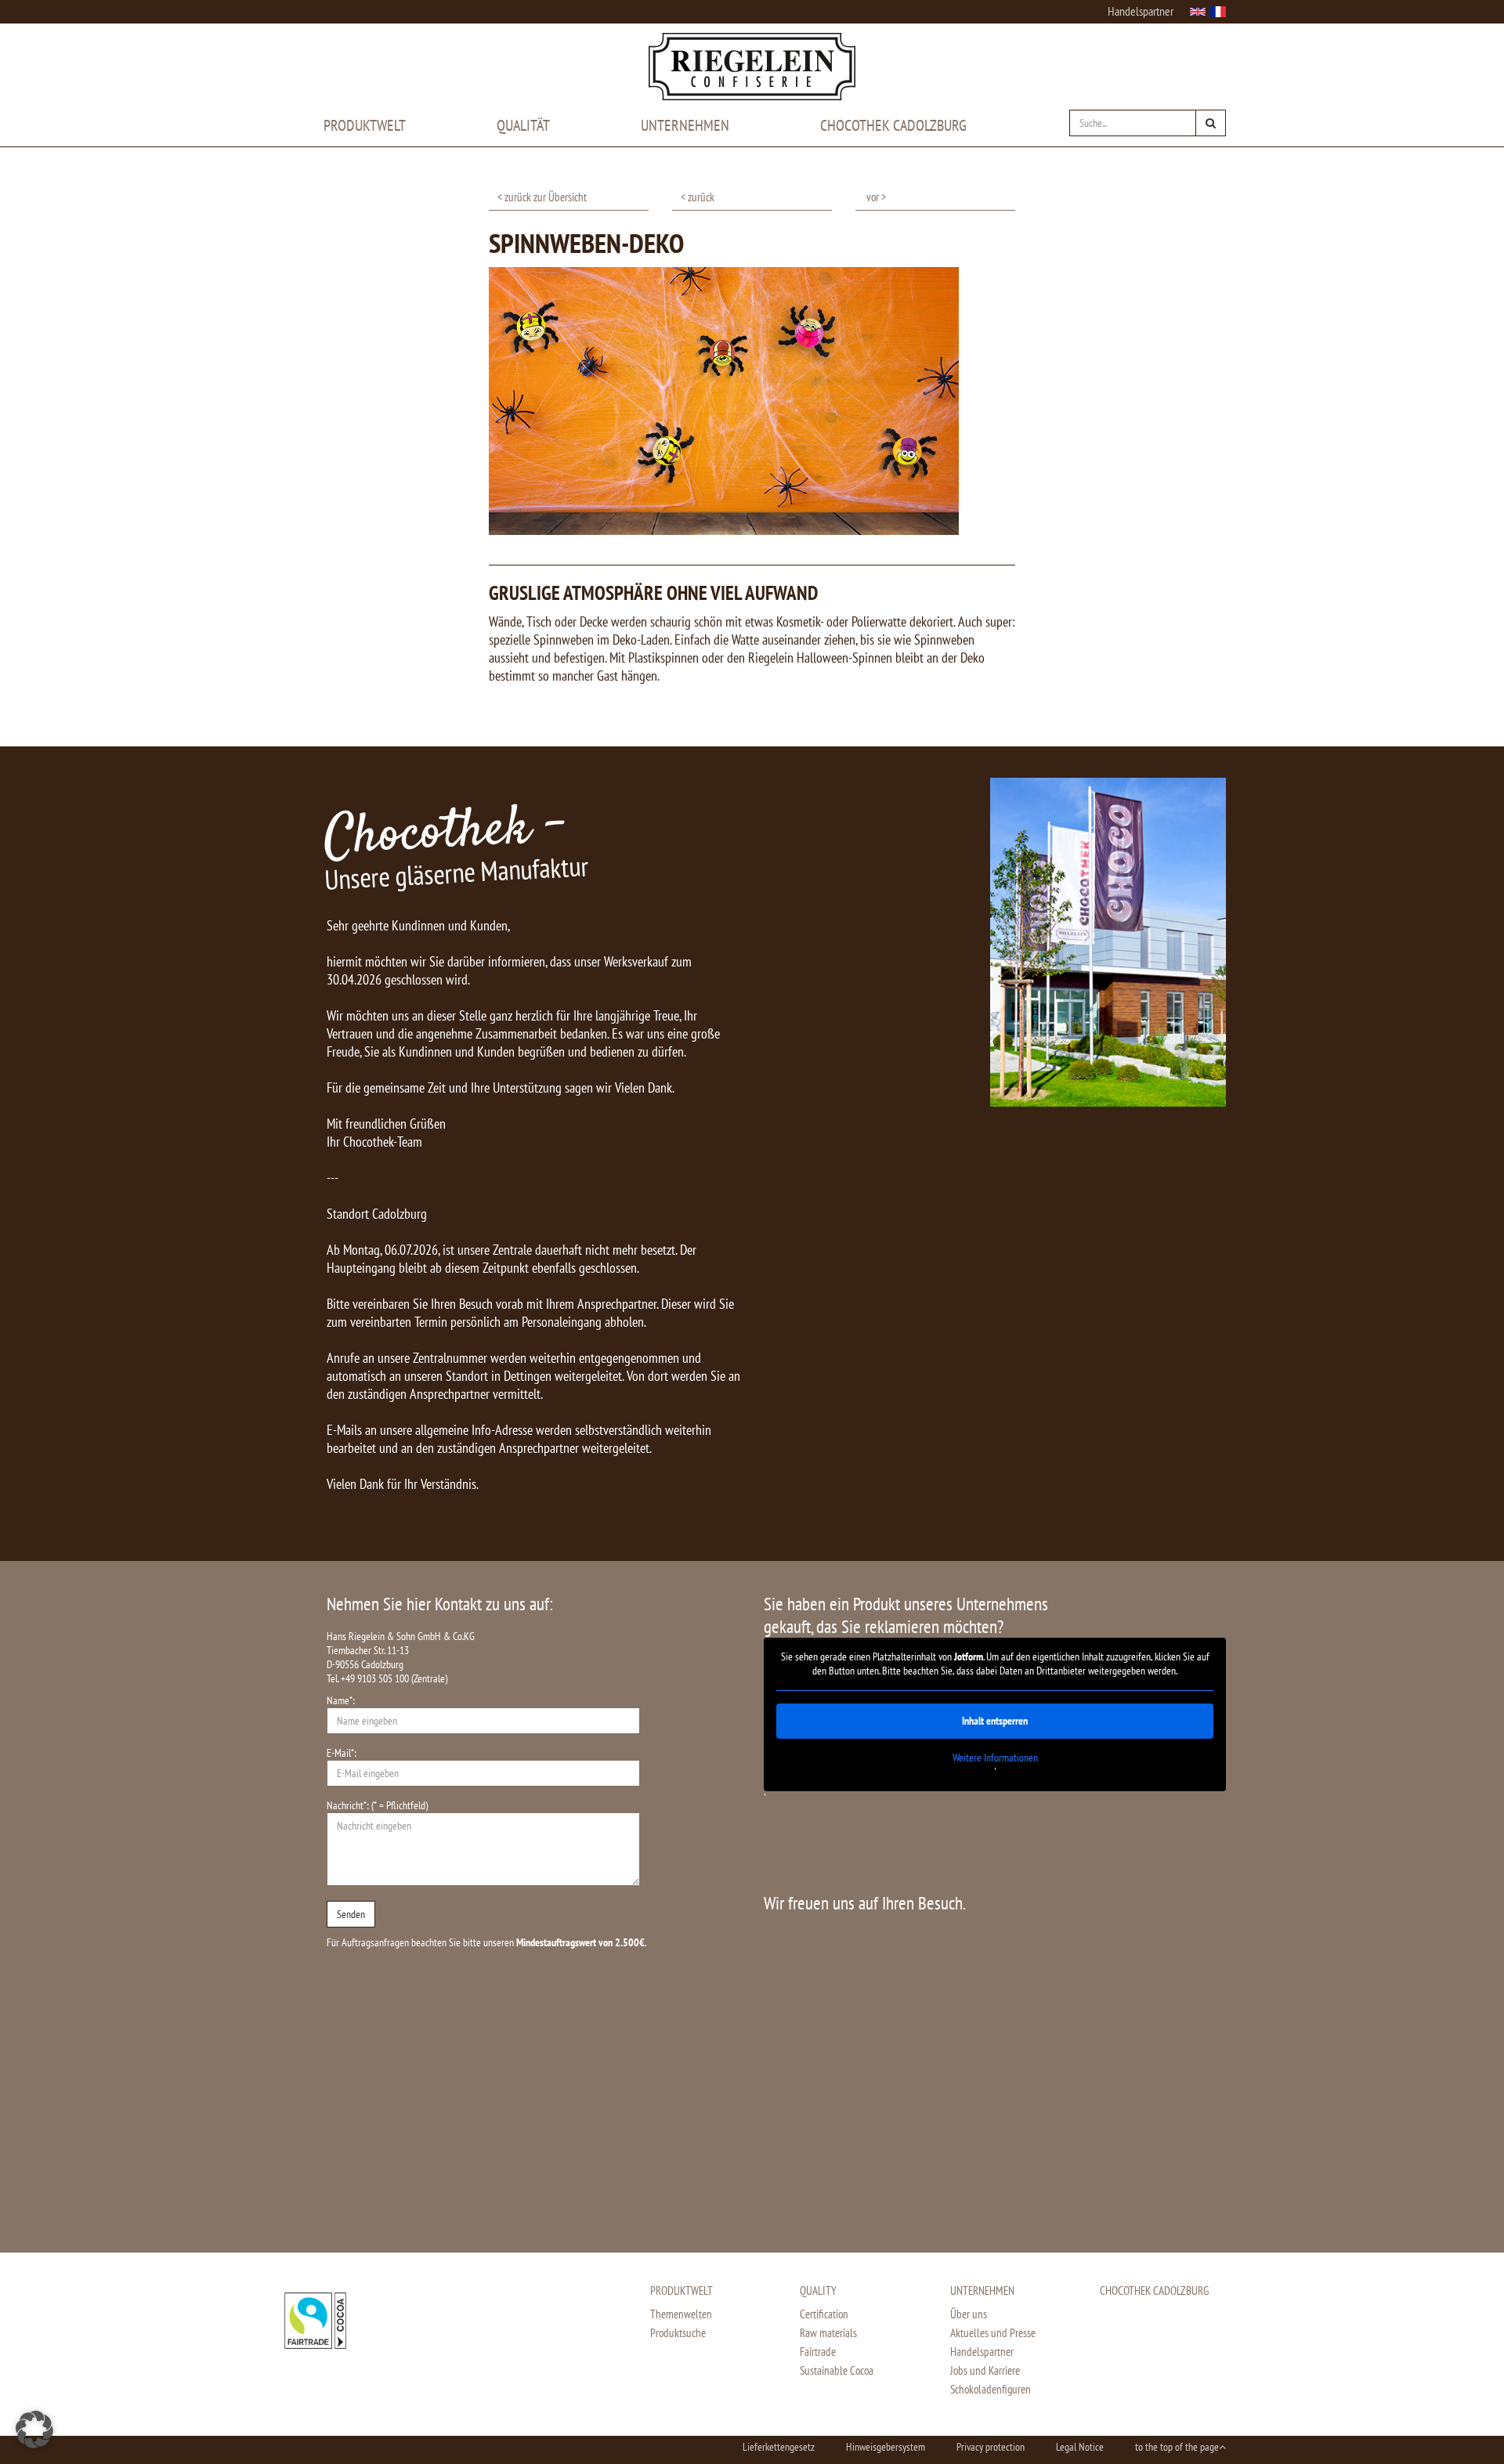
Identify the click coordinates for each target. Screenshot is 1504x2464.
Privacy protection (991, 2447)
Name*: (341, 1700)
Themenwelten (681, 2314)
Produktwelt (365, 125)
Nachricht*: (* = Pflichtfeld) (377, 1805)
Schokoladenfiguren (991, 2389)
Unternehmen (685, 125)
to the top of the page (1177, 2447)
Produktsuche (678, 2333)
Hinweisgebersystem (886, 2447)
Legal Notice (1080, 2447)
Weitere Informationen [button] (995, 1758)
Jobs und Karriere (985, 2370)
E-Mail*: (342, 1753)
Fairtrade (818, 2352)
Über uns (969, 2314)
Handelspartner (1141, 11)
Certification (824, 2314)
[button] (34, 2430)
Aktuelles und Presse (993, 2333)
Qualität (523, 125)
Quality (818, 2291)
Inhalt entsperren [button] (995, 1721)
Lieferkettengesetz (779, 2447)
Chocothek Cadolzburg (893, 125)
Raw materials (828, 2333)
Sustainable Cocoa (837, 2370)
